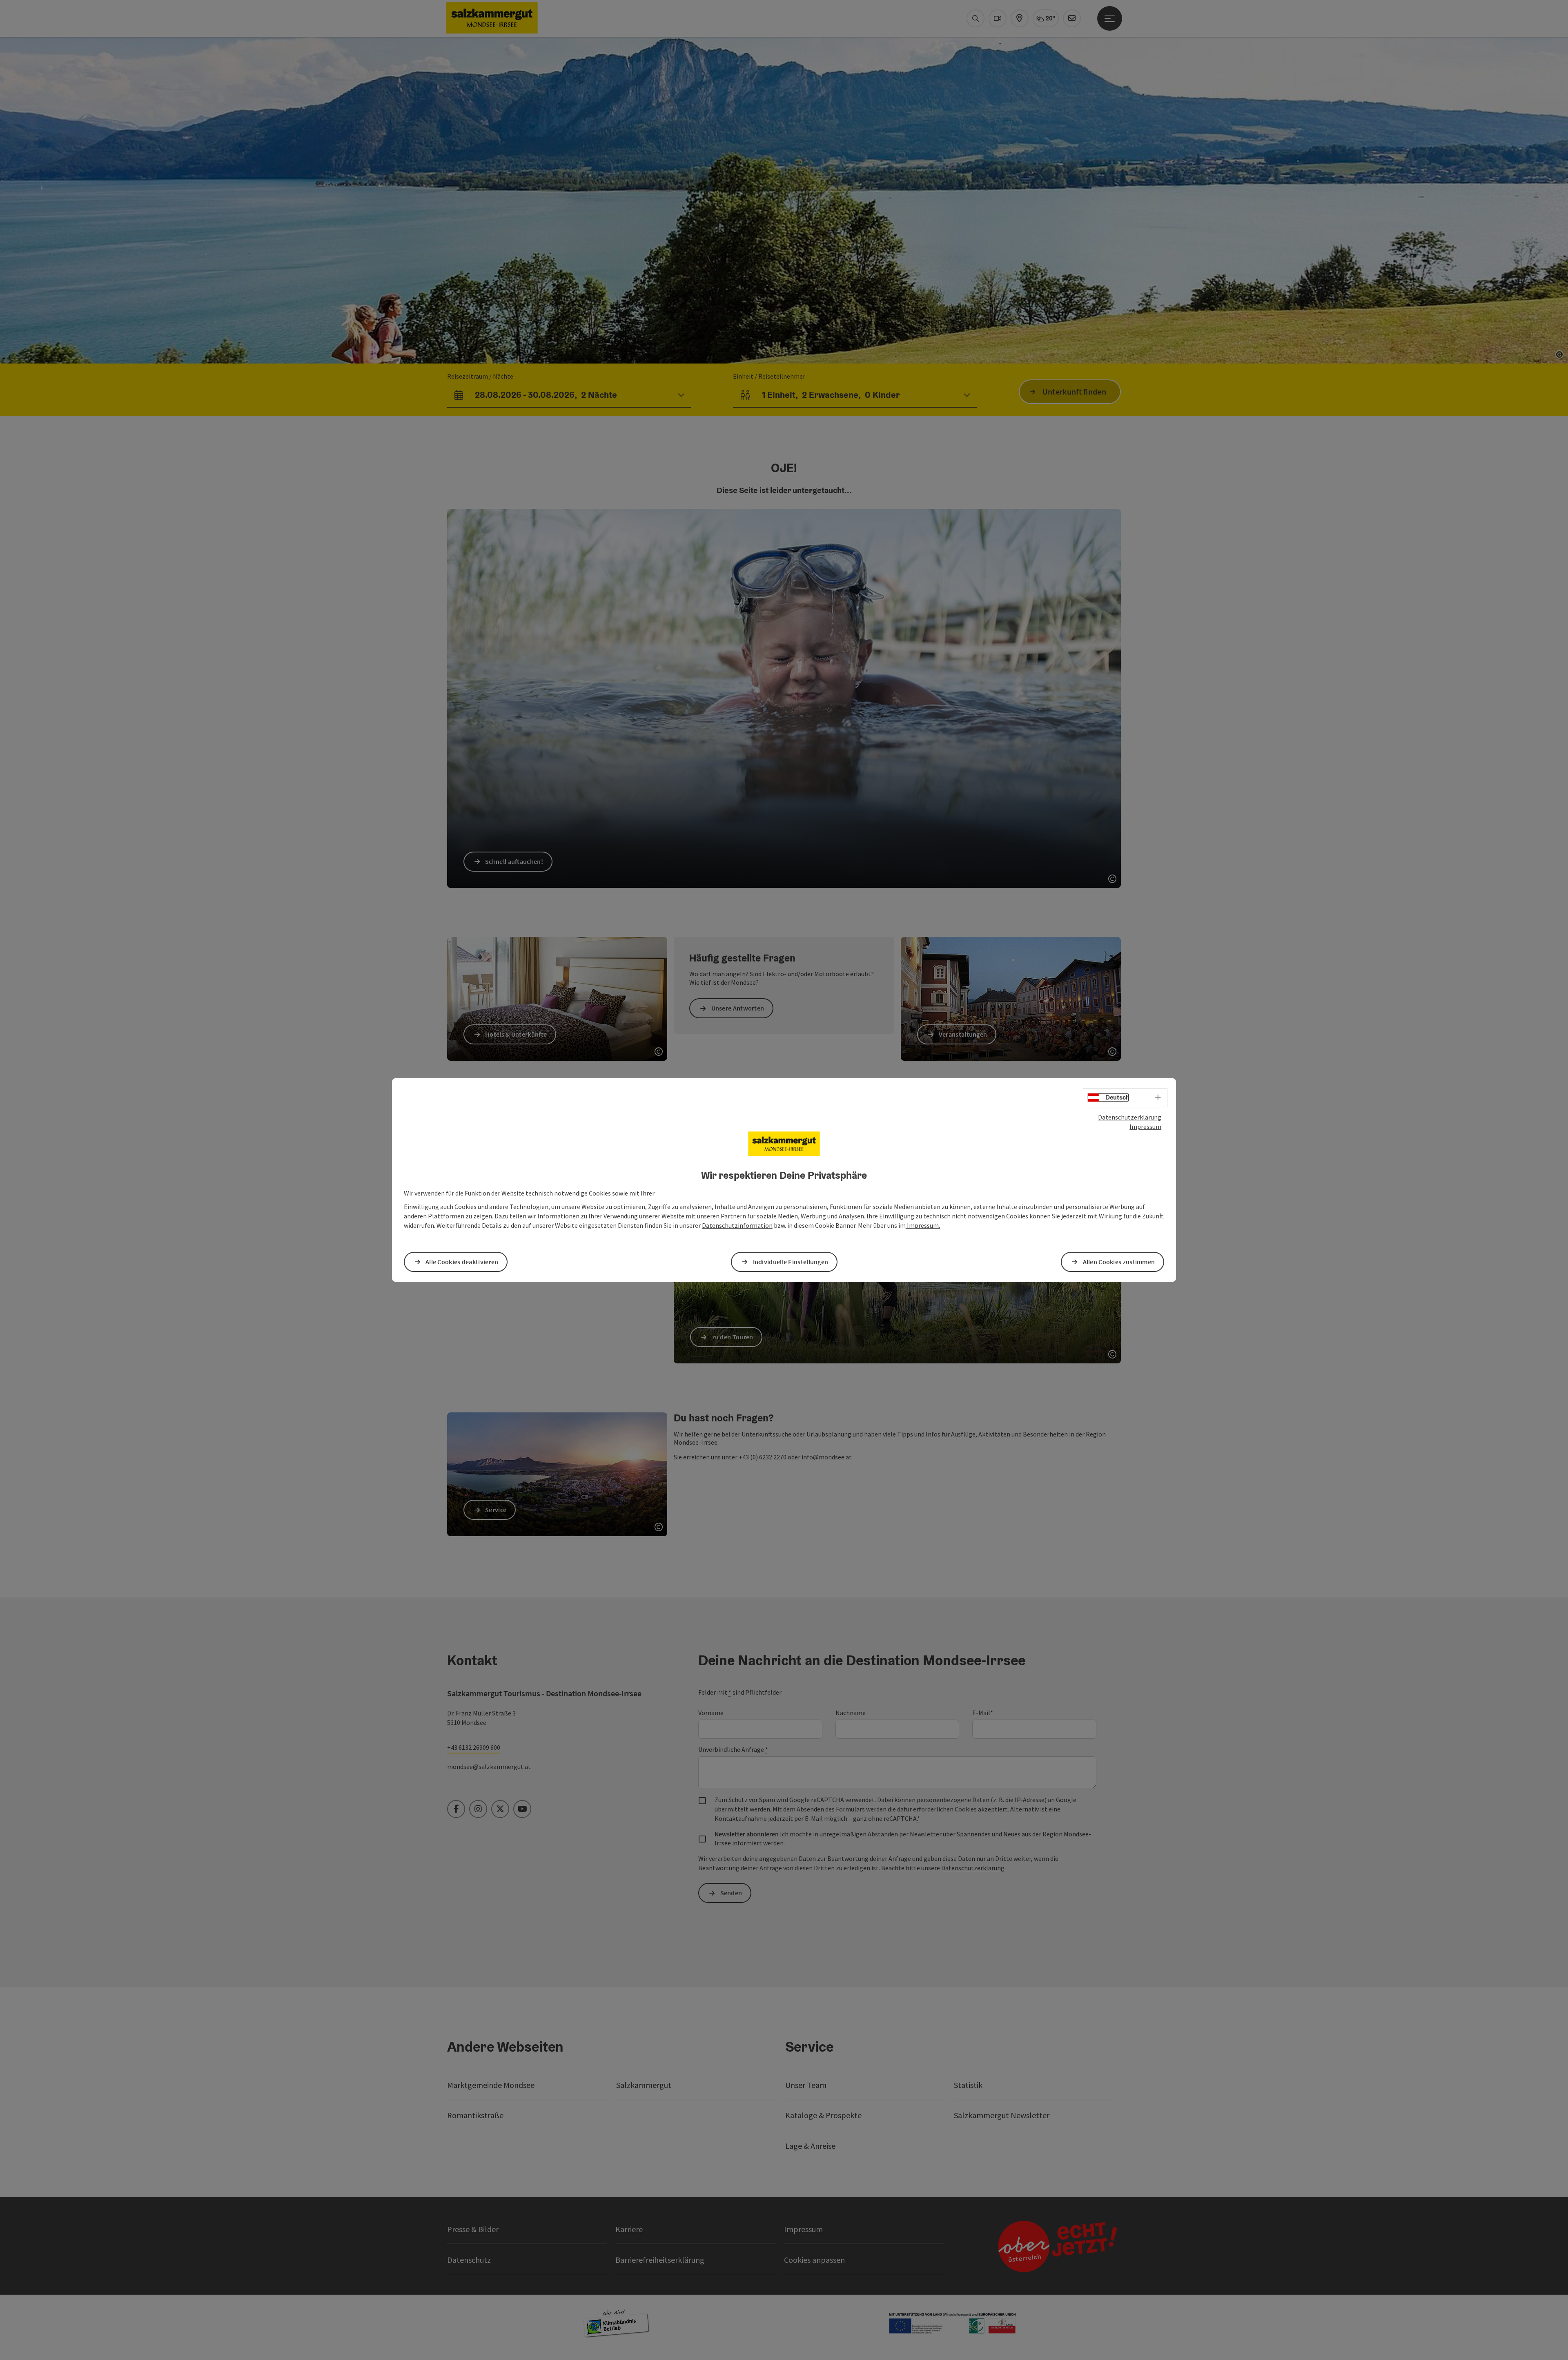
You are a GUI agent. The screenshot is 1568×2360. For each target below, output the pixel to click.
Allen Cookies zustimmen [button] (1119, 1262)
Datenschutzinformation (737, 1225)
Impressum (1145, 1126)
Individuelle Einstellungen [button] (791, 1262)
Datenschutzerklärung (1130, 1117)
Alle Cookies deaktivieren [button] (462, 1262)
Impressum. (923, 1225)
